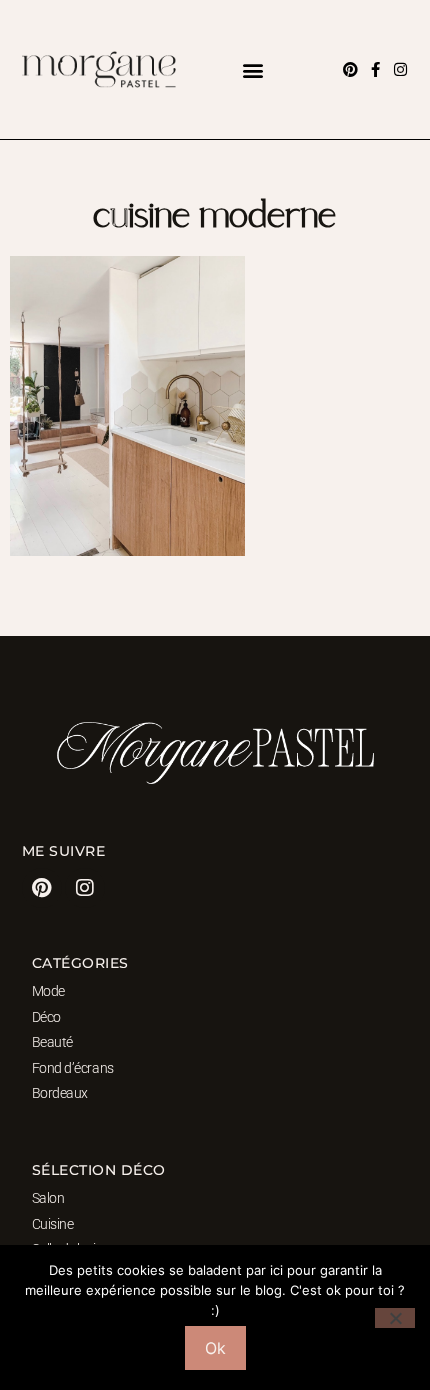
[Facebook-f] (375, 69)
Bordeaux (60, 1093)
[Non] (395, 1318)
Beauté (52, 1042)
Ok (215, 1348)
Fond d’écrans (73, 1068)
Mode (48, 991)
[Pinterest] (350, 69)
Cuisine (53, 1224)
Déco (46, 1017)
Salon (48, 1198)
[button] (252, 69)
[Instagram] (400, 69)
